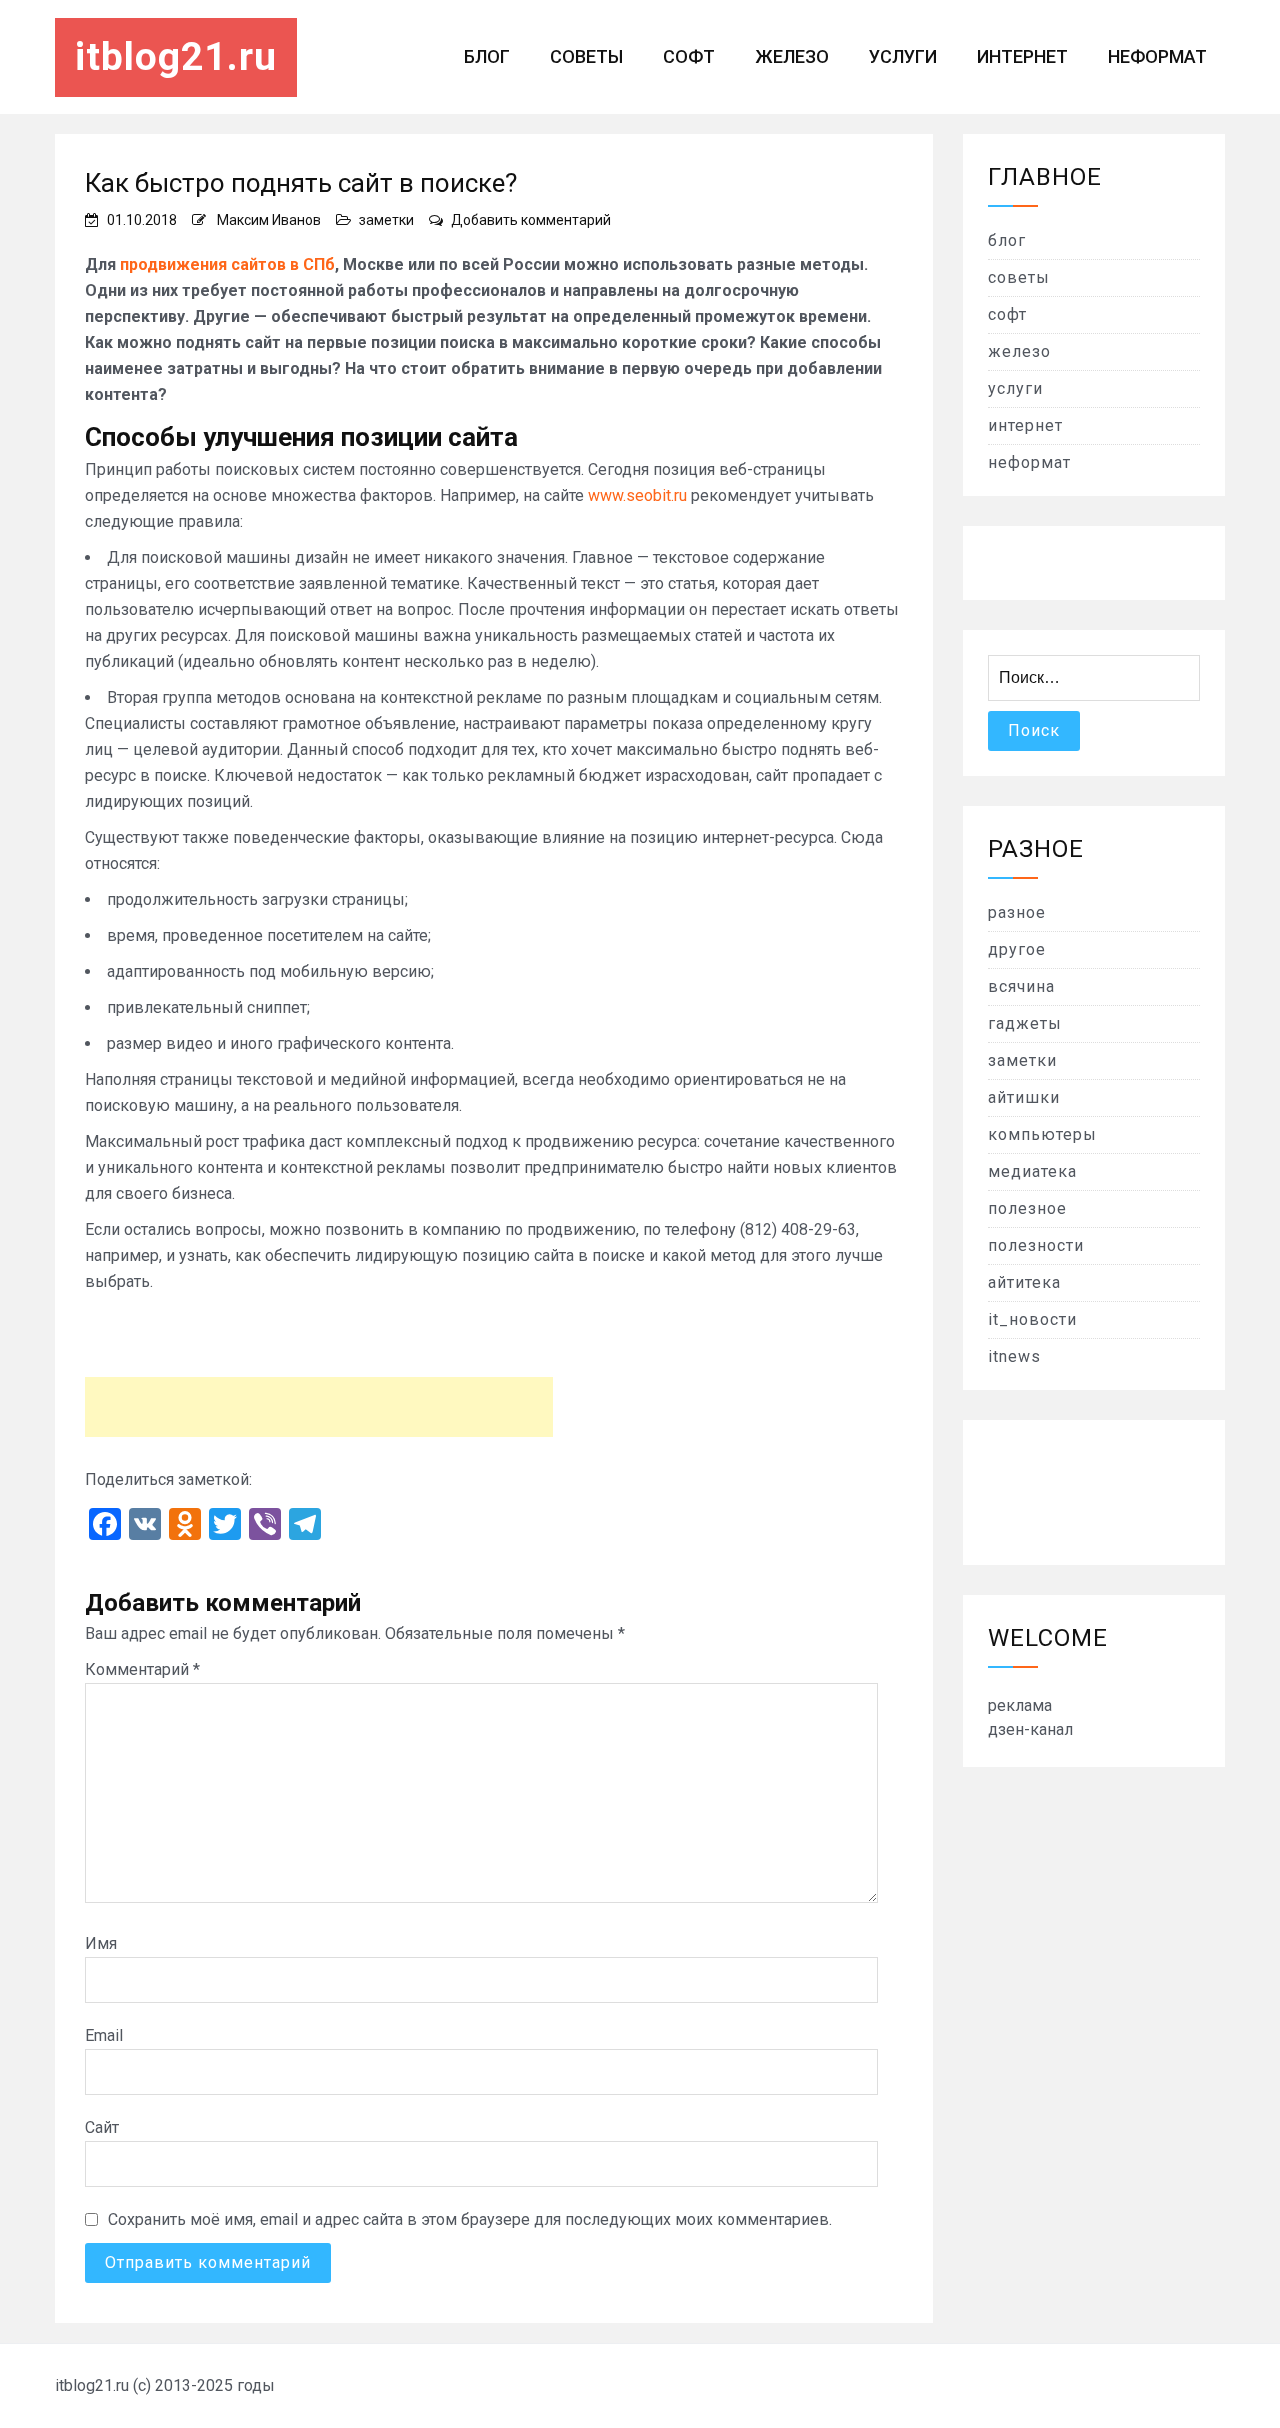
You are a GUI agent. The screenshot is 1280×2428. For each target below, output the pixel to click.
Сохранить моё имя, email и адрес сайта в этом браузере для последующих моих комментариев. (470, 2219)
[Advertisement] (319, 1407)
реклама (1020, 1705)
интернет (1022, 56)
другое (1017, 949)
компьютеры (1042, 1134)
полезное (1027, 1208)
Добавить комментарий (531, 220)
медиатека (1032, 1171)
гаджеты (1025, 1023)
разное (1017, 912)
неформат (1157, 56)
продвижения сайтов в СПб (227, 264)
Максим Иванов (269, 220)
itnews (1014, 1356)
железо (792, 56)
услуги (903, 56)
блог (487, 56)
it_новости (1032, 1319)
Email (104, 2035)
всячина (1021, 986)
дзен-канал (1030, 1729)
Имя (101, 1943)
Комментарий (142, 1669)
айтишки (1024, 1097)
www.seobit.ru (637, 495)
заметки (386, 220)
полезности (1036, 1245)
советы (586, 56)
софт (689, 56)
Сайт (102, 2127)
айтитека (1024, 1282)
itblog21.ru (176, 57)
